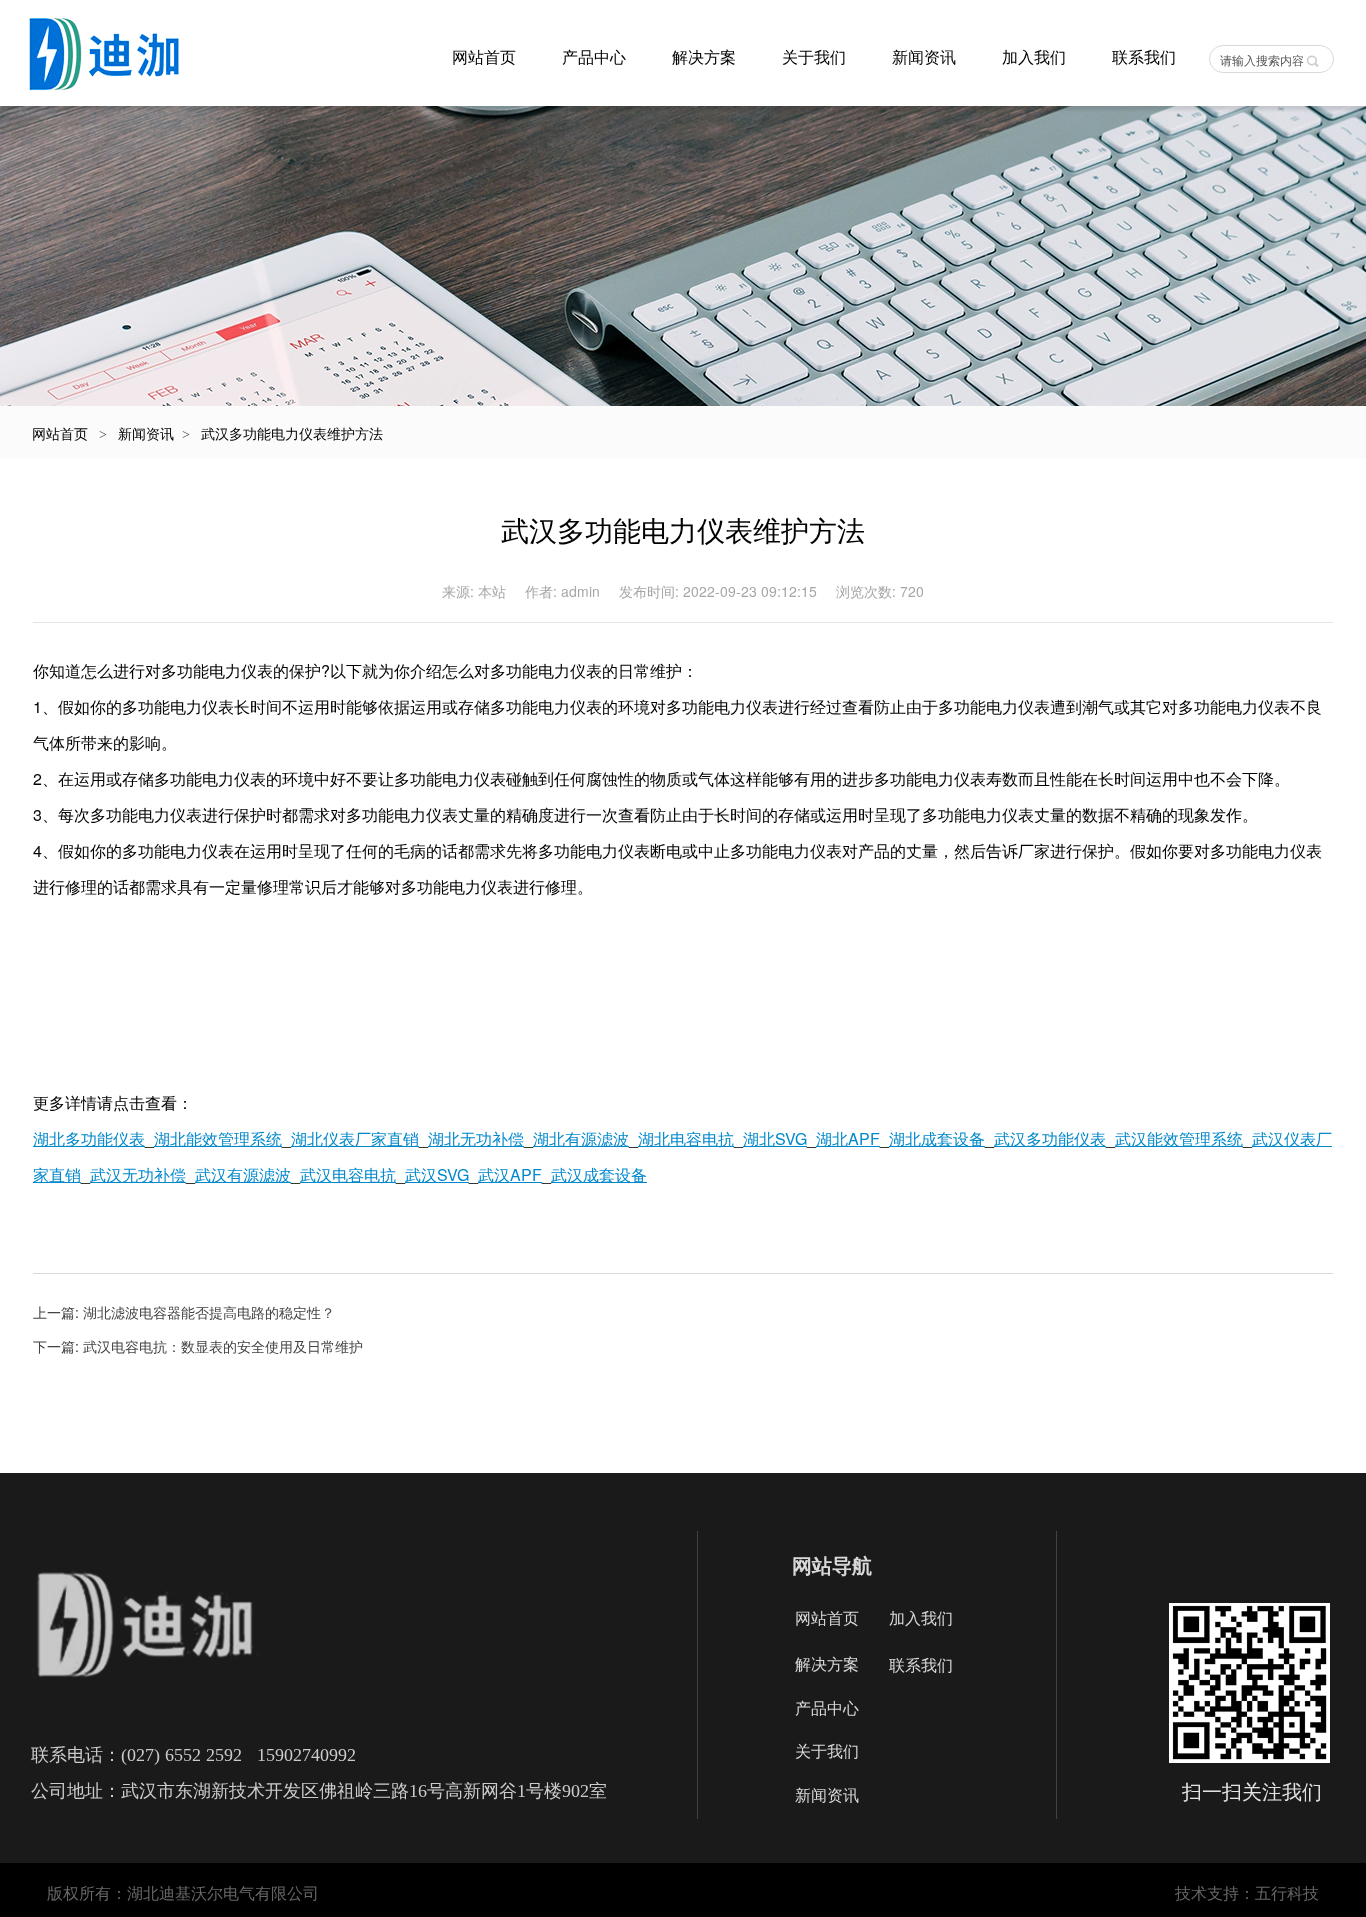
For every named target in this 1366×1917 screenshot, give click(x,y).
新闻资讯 (924, 57)
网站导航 (832, 1564)
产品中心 (594, 57)
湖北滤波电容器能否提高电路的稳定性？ (209, 1312)
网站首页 (484, 57)
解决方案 (704, 57)
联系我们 (1144, 57)
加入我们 (1034, 57)
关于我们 (814, 57)
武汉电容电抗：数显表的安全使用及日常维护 (223, 1346)
